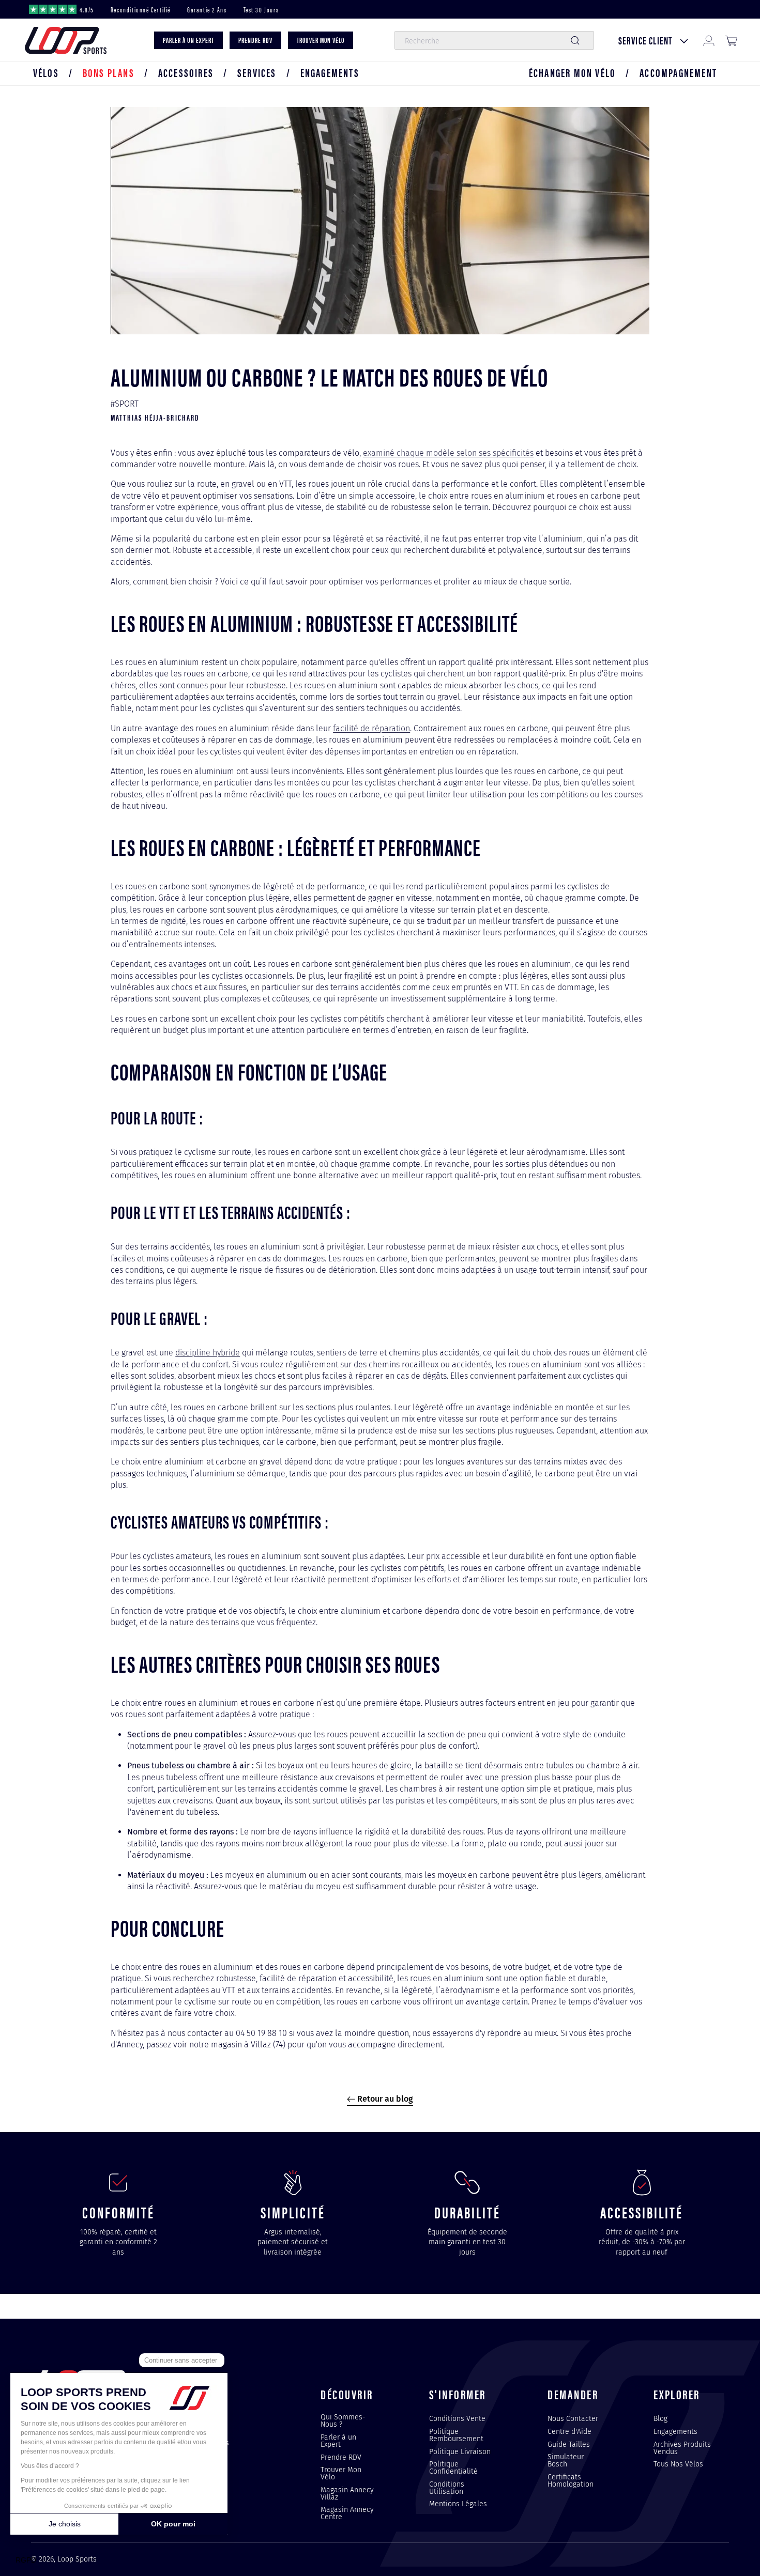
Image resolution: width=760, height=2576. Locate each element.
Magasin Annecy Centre (347, 2513)
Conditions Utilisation (447, 2488)
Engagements (675, 2431)
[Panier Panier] (731, 41)
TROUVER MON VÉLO (321, 41)
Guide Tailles (569, 2444)
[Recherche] (575, 41)
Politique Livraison (460, 2451)
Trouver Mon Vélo (341, 2473)
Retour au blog (384, 2099)
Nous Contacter (573, 2419)
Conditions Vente (457, 2419)
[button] (46, 73)
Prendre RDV (341, 2457)
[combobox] (494, 41)
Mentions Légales (458, 2504)
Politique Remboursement (456, 2435)
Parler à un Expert (338, 2441)
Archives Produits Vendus (682, 2448)
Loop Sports (77, 2559)
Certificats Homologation (571, 2480)
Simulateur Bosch (566, 2460)
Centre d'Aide (569, 2431)
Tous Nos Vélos (678, 2464)
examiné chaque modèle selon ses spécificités (448, 453)
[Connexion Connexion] (709, 41)
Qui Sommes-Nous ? (343, 2421)
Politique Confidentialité (453, 2467)
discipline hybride (208, 1353)
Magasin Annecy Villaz (347, 2493)
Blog (660, 2419)
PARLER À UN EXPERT (188, 41)
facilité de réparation (371, 728)
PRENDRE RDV (255, 41)
